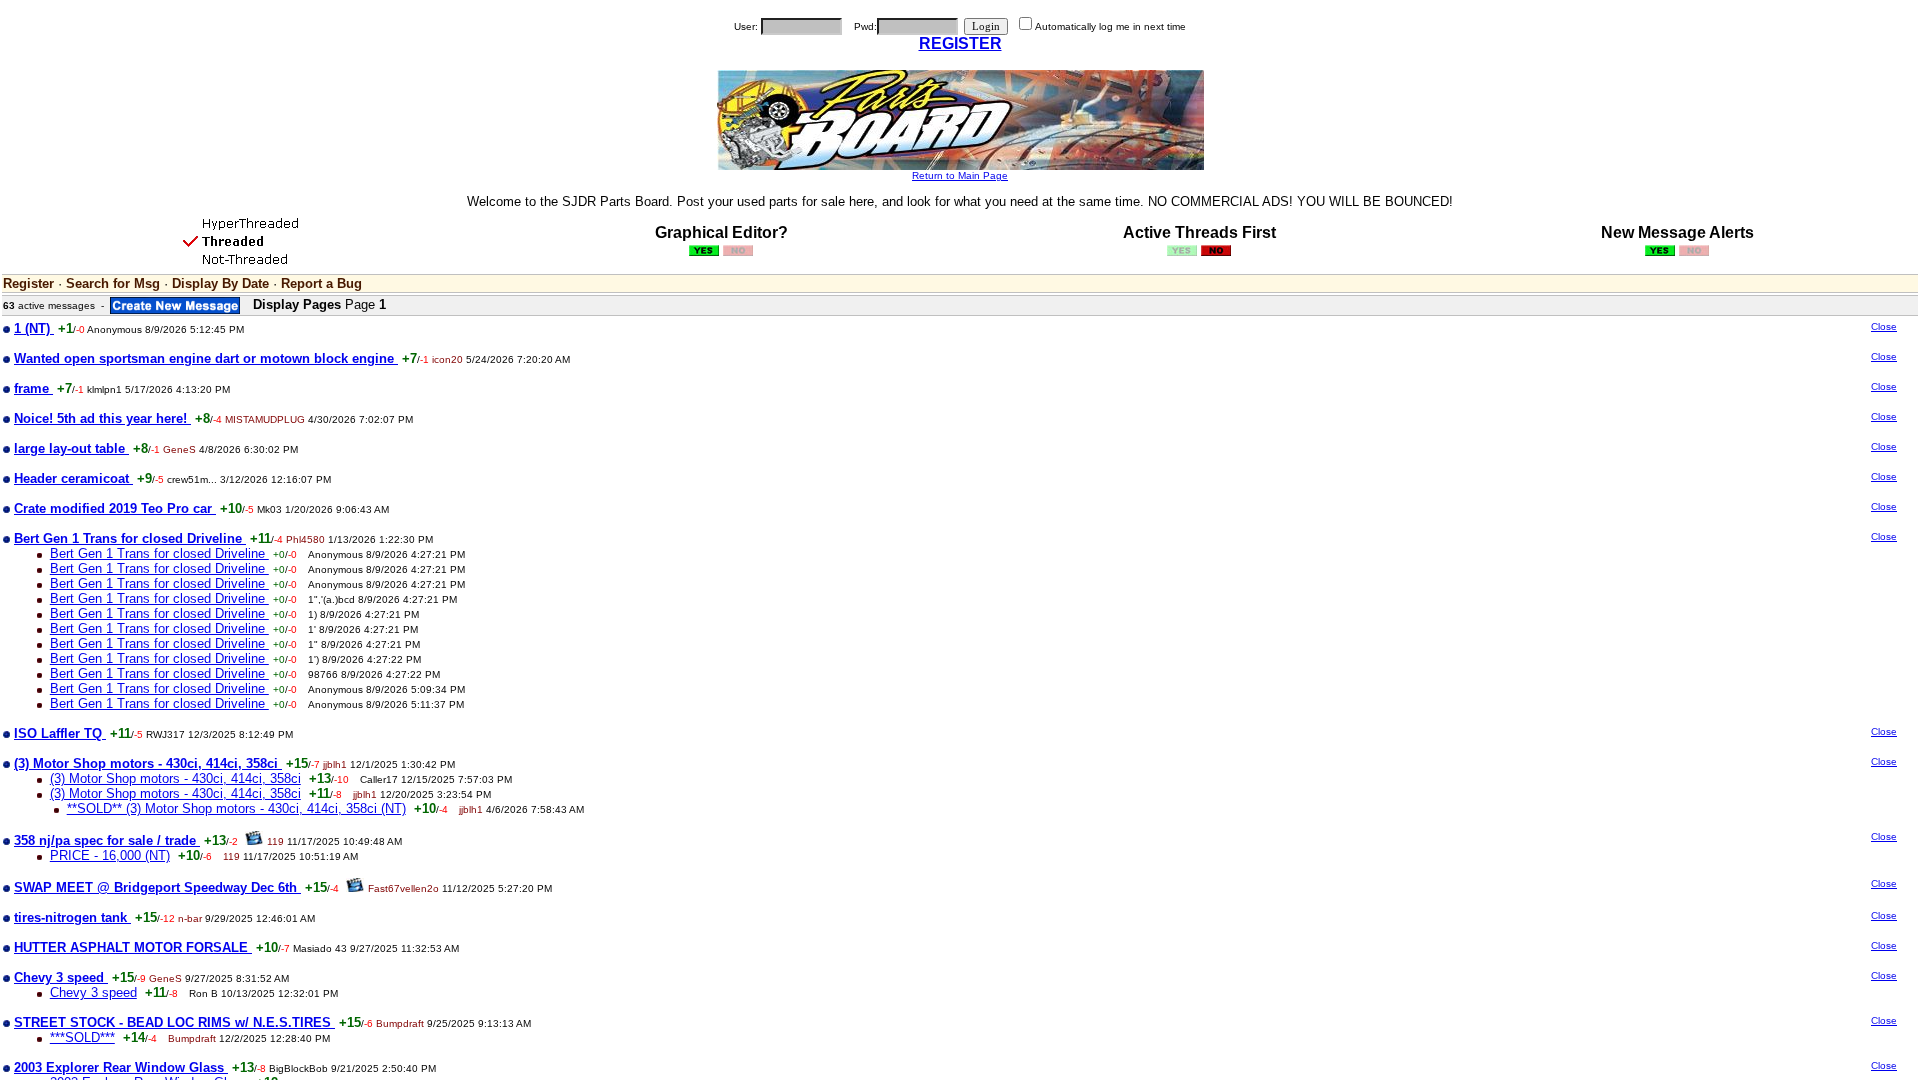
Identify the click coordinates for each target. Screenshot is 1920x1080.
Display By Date (220, 283)
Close (1884, 326)
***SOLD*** (82, 1037)
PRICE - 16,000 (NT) (110, 855)
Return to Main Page (960, 175)
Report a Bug (321, 283)
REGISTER (960, 43)
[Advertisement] (1732, 478)
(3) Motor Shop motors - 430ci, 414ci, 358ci (175, 778)
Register (28, 283)
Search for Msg (113, 283)
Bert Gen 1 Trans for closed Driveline (159, 553)
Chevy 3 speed (93, 992)
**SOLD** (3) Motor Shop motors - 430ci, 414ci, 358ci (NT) (236, 808)
